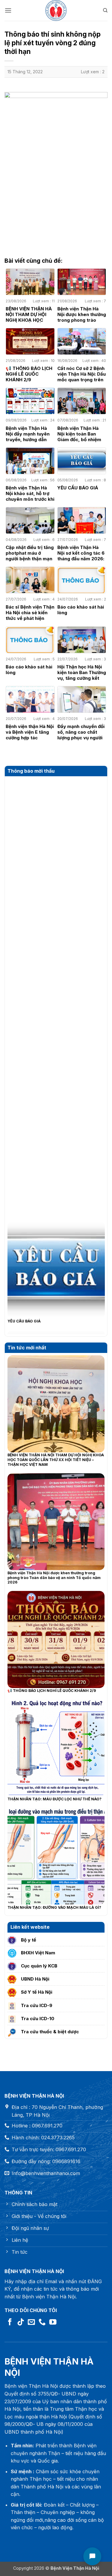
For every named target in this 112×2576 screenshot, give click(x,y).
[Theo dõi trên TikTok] (21, 2322)
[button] (8, 10)
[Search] (105, 10)
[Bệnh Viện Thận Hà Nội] (56, 10)
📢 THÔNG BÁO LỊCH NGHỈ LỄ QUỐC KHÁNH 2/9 (52, 1691)
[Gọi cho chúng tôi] (42, 2322)
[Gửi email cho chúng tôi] (31, 2322)
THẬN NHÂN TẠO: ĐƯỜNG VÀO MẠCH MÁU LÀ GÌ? (54, 1907)
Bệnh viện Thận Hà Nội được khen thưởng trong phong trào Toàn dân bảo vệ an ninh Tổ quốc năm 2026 (54, 1578)
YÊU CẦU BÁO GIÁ (24, 1300)
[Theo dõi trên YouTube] (53, 2322)
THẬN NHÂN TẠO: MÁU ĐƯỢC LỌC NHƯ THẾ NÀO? (55, 1799)
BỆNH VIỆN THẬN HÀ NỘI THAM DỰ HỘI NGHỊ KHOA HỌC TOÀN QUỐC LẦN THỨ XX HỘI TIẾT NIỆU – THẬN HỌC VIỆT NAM (56, 1460)
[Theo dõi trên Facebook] (10, 2322)
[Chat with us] (92, 2556)
